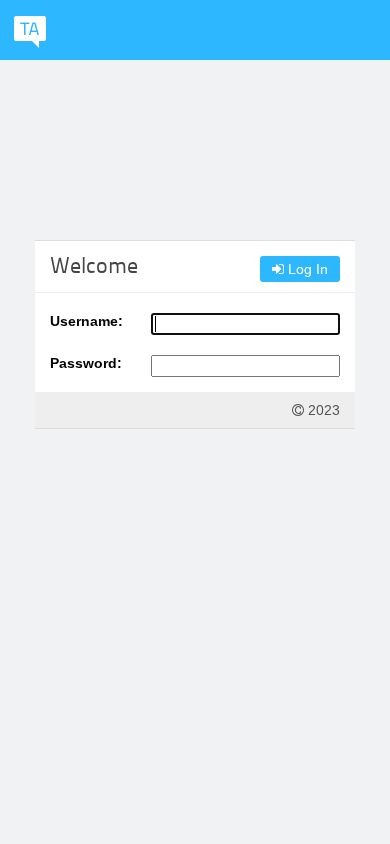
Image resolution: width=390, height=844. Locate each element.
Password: (86, 363)
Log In (306, 269)
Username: (86, 321)
